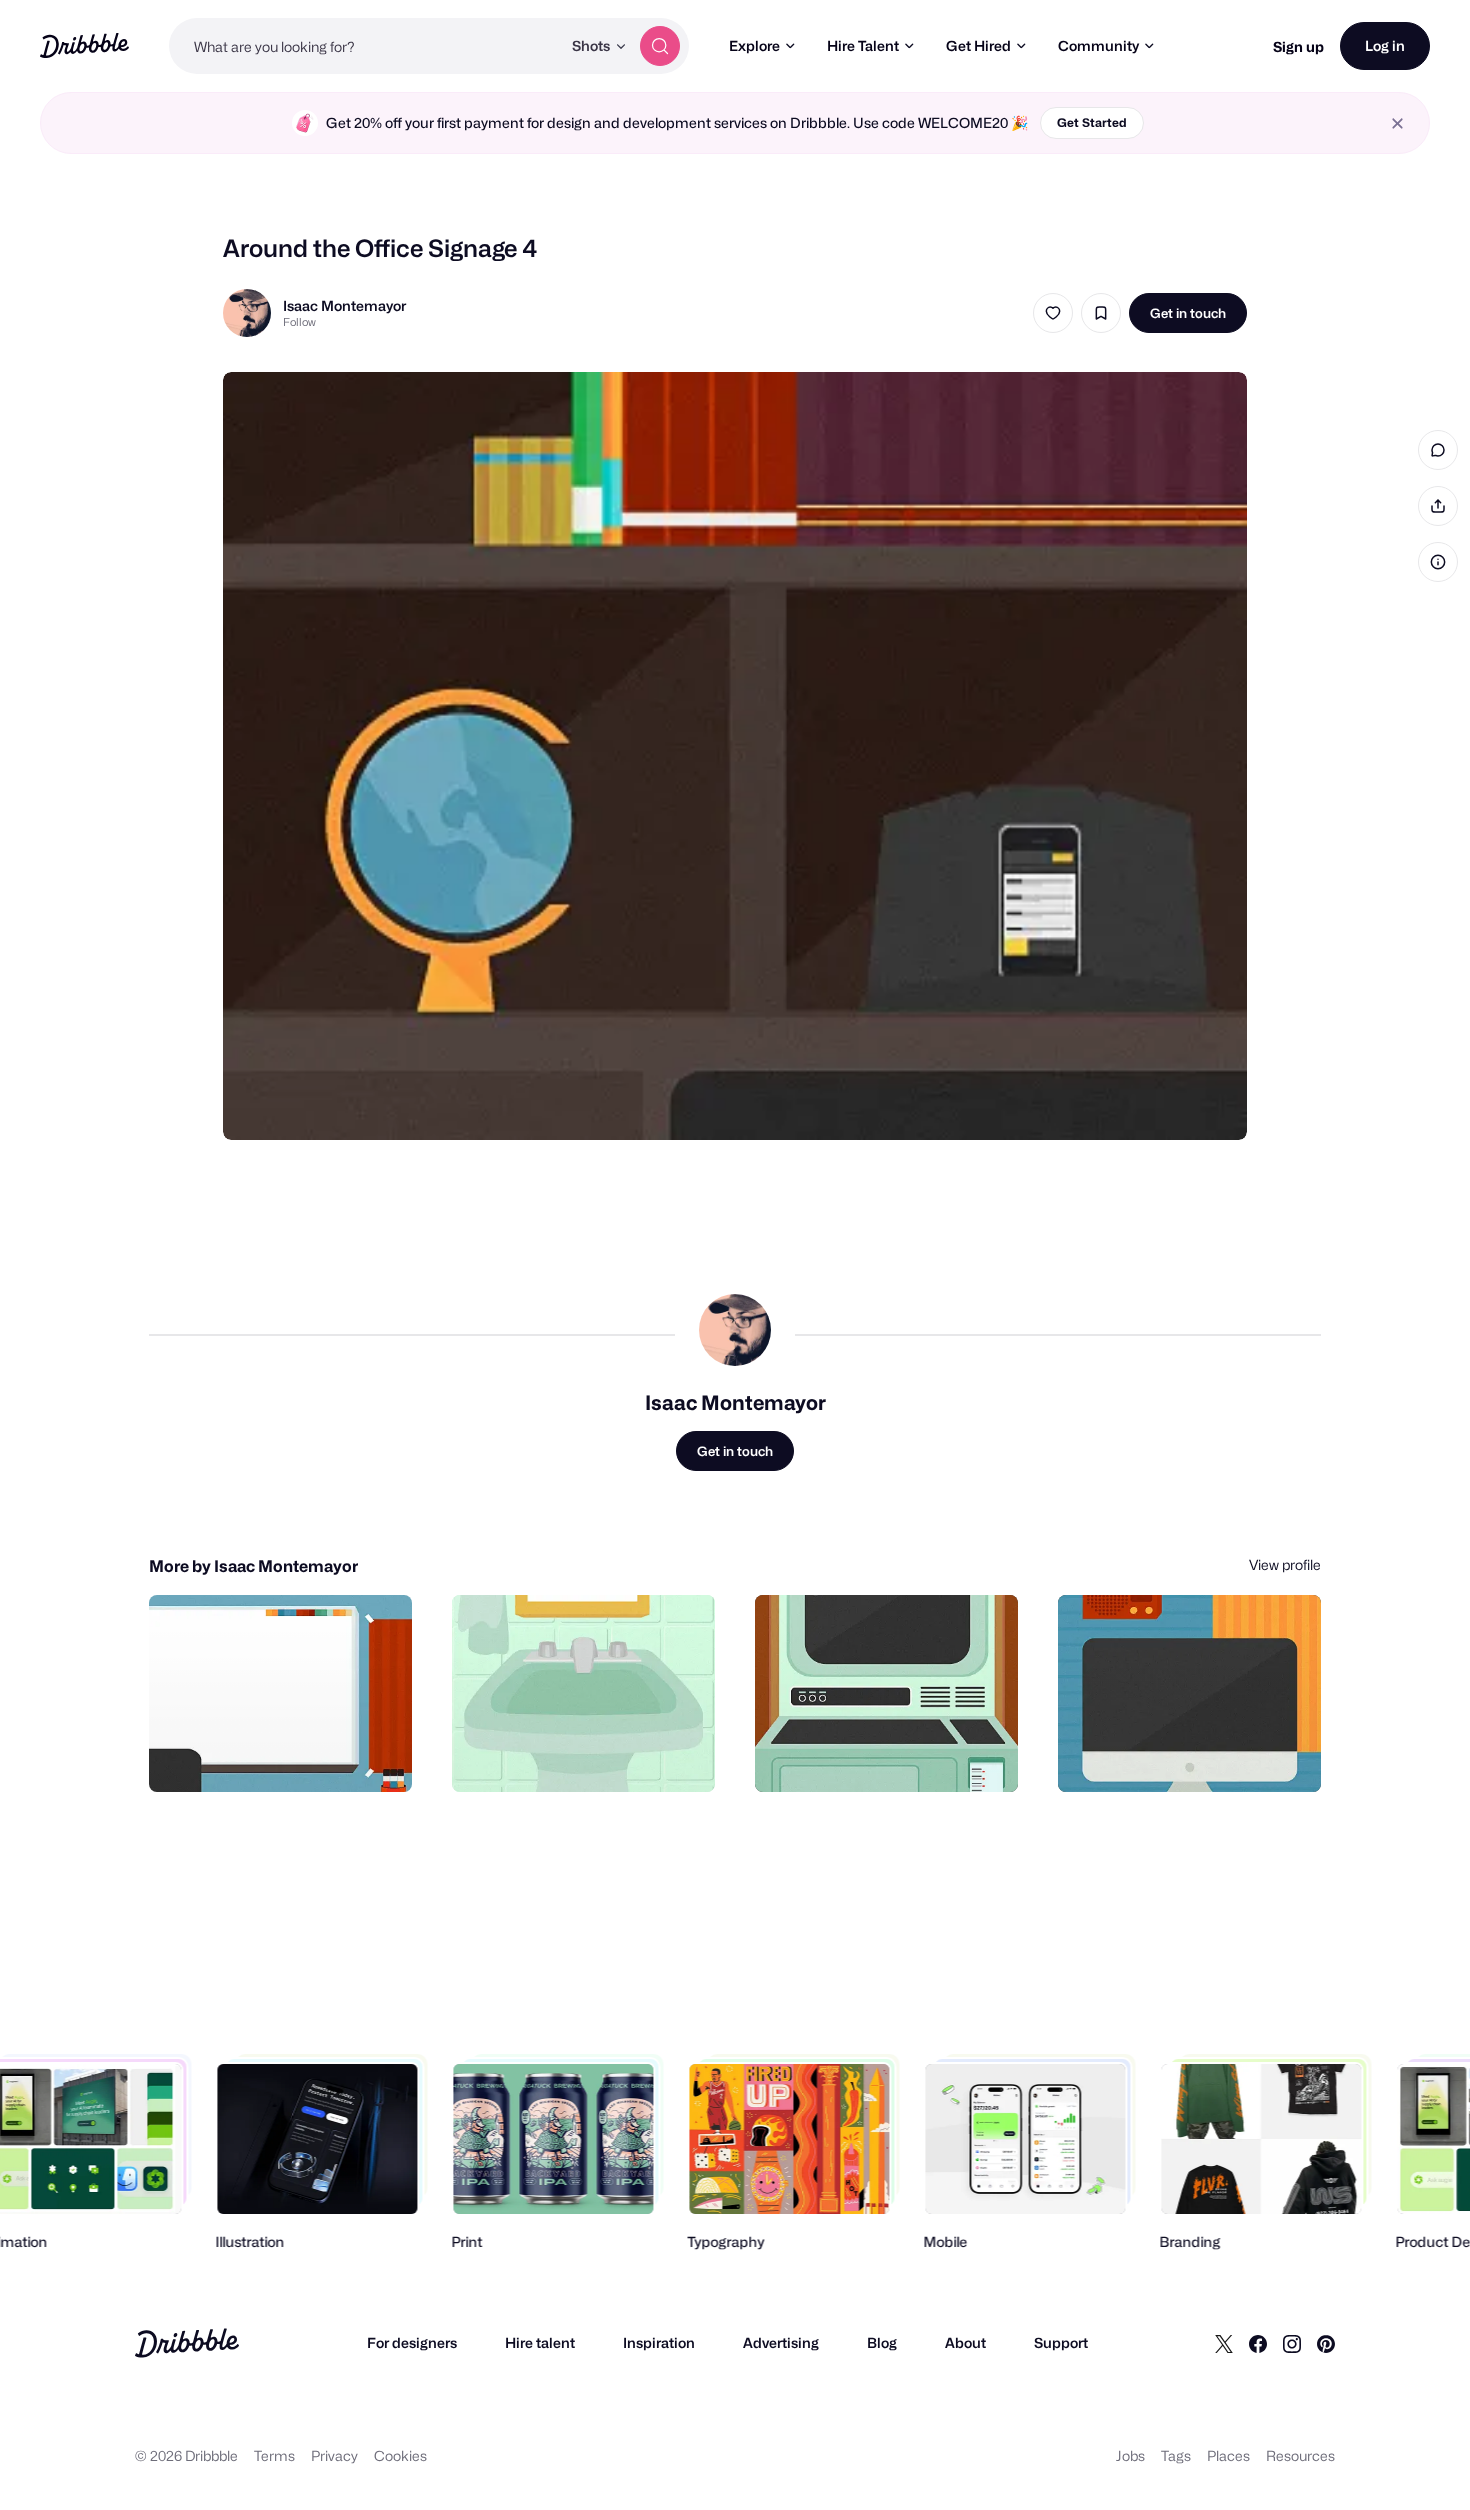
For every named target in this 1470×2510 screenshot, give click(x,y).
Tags (1176, 2455)
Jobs (1130, 2455)
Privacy (334, 2455)
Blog (882, 2342)
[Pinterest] (1326, 2343)
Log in (1385, 45)
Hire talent (540, 2342)
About (965, 2342)
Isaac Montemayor (344, 305)
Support (1061, 2342)
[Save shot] (1101, 313)
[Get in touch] (295, 1755)
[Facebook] (1258, 2343)
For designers (412, 2342)
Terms (274, 2455)
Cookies (400, 2455)
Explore (754, 45)
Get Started (1092, 122)
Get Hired (978, 45)
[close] (1397, 123)
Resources (1300, 2455)
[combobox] (365, 46)
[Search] (660, 46)
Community (1098, 45)
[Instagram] (1292, 2343)
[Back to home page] (84, 45)
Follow (299, 322)
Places (1228, 2455)
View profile (1285, 1564)
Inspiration (659, 2342)
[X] (1224, 2343)
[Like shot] (1053, 313)
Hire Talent (863, 45)
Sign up (1298, 46)
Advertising (781, 2342)
